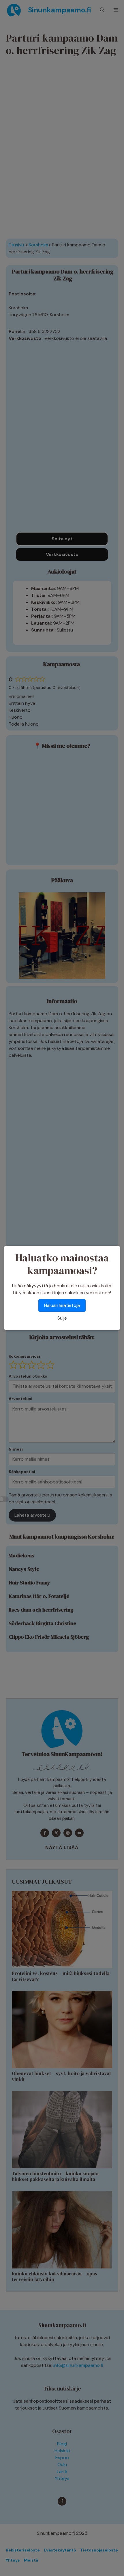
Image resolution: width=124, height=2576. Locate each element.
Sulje (62, 1318)
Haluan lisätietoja (62, 1305)
